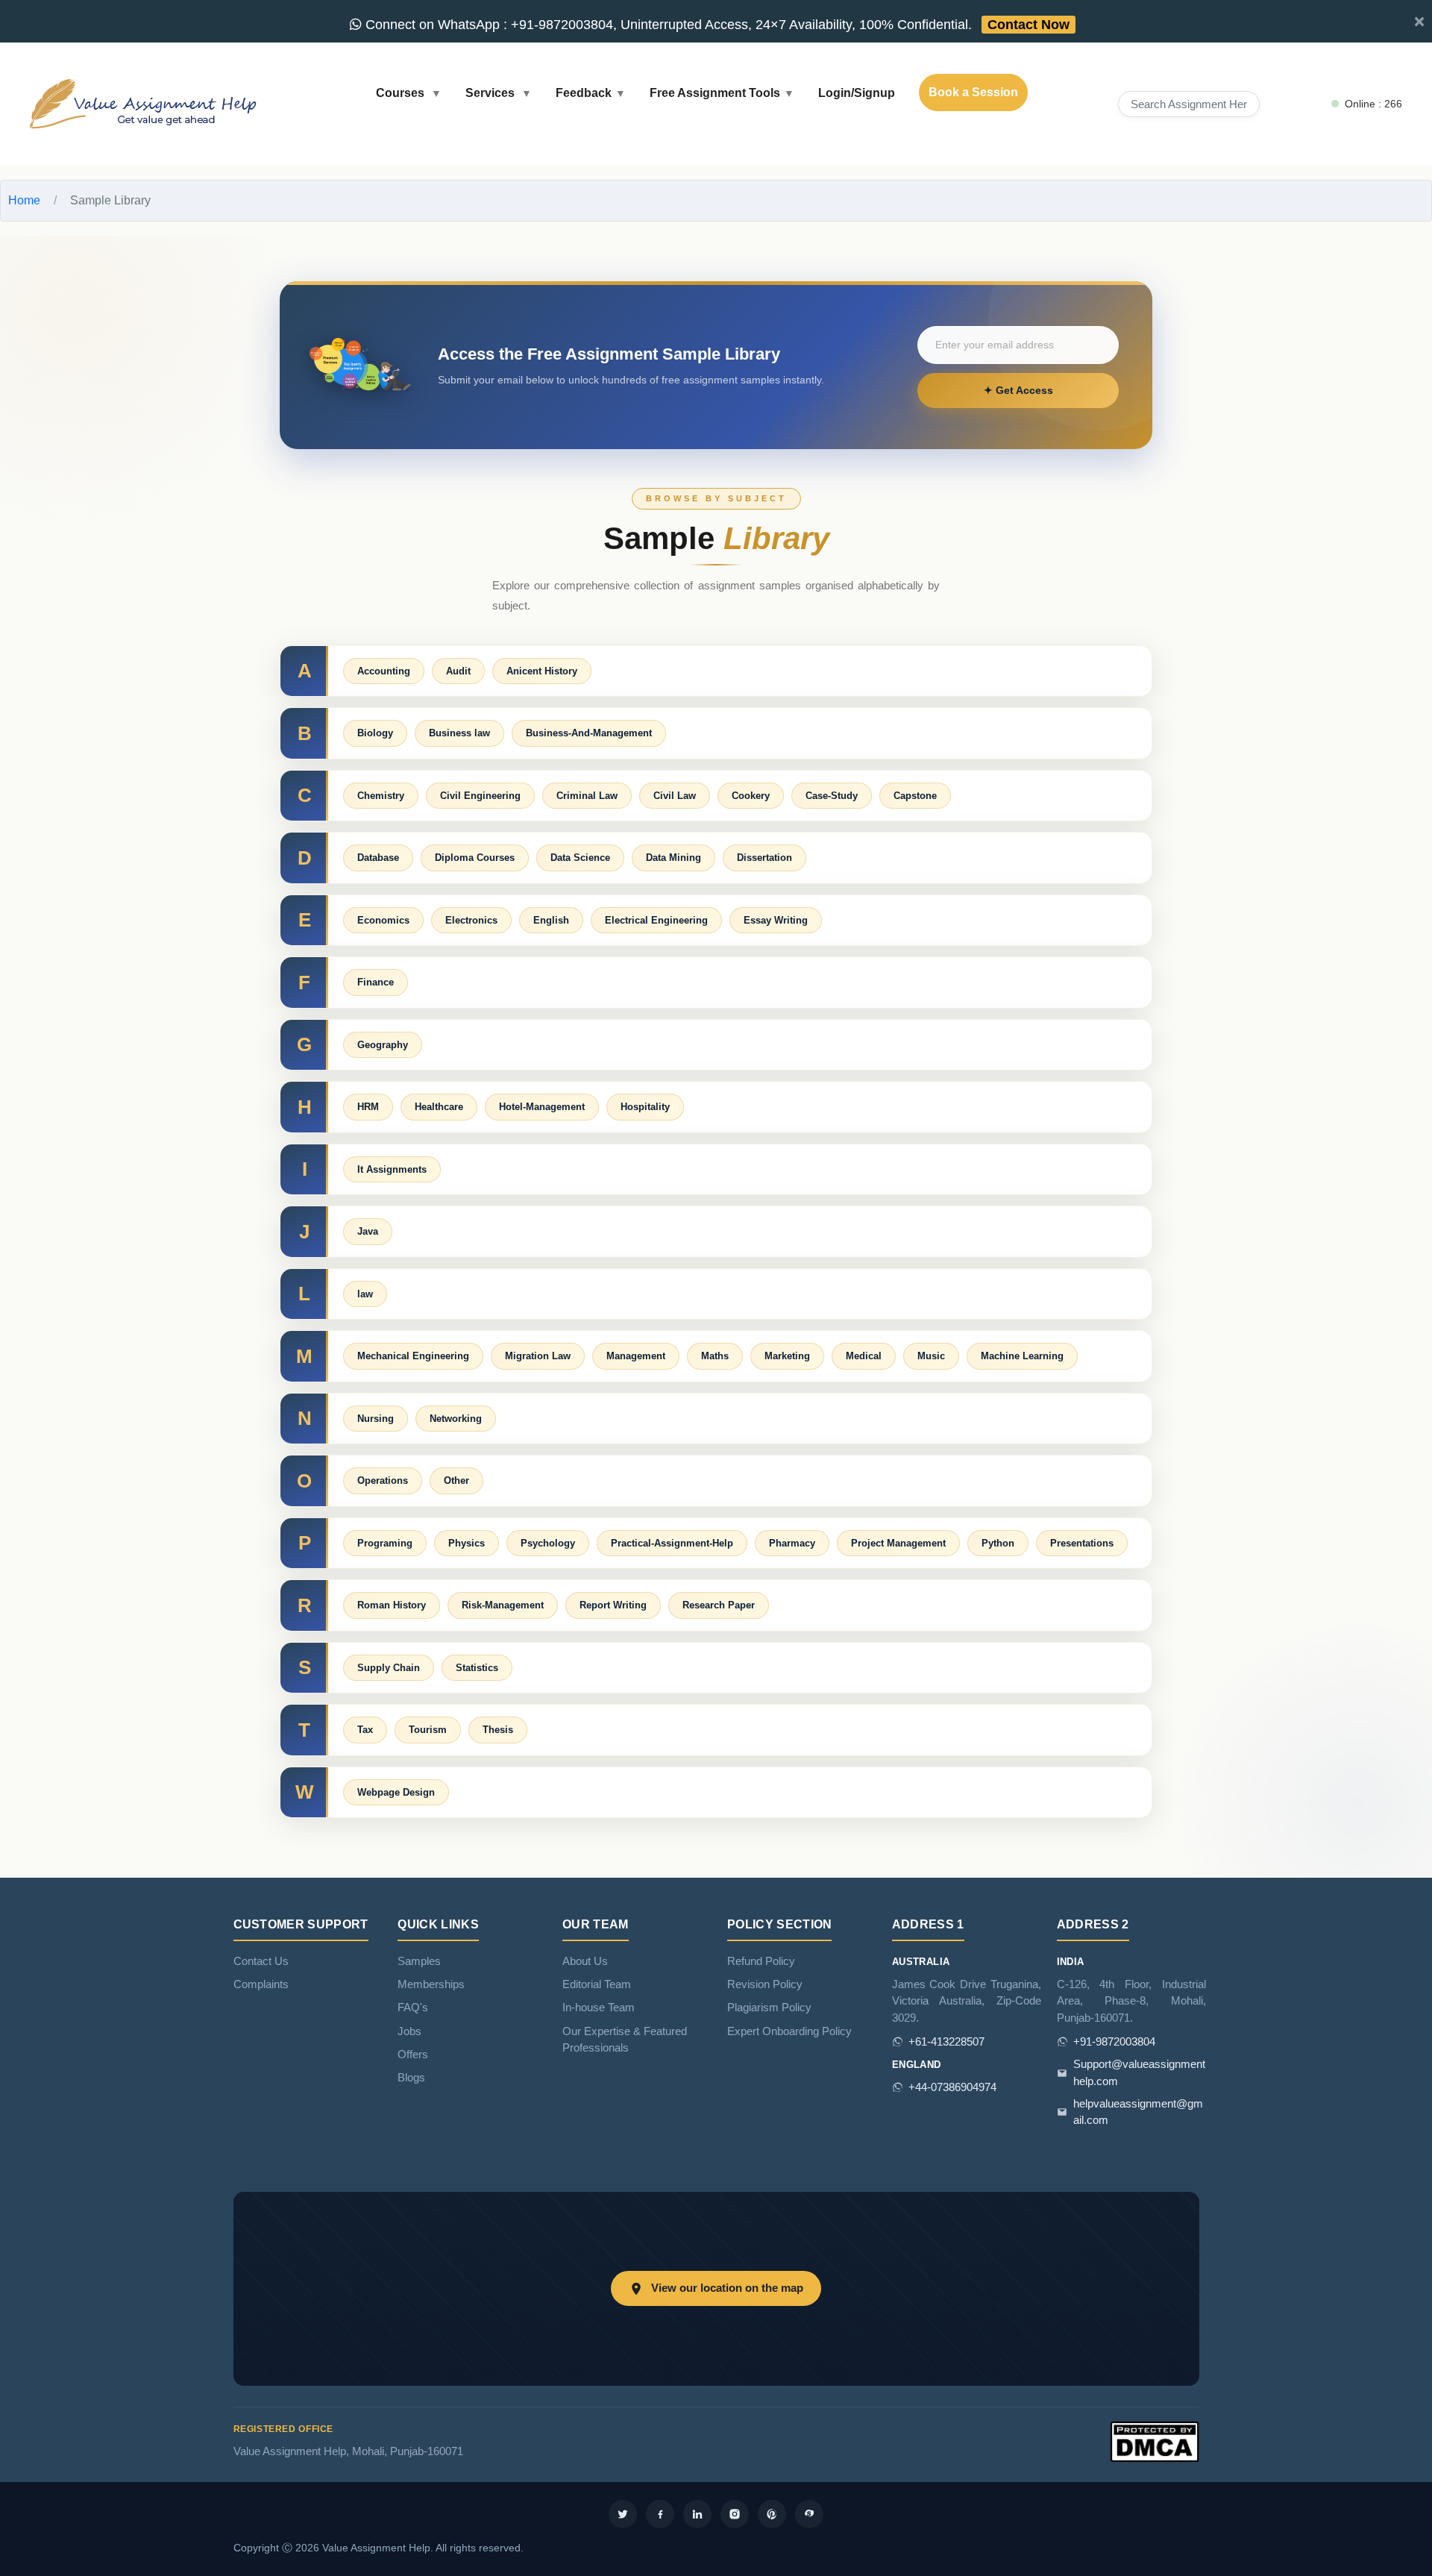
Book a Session (973, 92)
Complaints (261, 1984)
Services (492, 93)
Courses (402, 93)
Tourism (428, 1730)
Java (368, 1231)
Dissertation (764, 858)
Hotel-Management (542, 1107)
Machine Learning (1022, 1356)
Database (378, 858)
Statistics (477, 1668)
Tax (365, 1730)
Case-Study (832, 796)
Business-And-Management (589, 733)
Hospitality (645, 1107)
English (551, 920)
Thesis (498, 1730)
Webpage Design (396, 1792)
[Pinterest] (772, 2514)
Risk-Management (503, 1605)
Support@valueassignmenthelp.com (1139, 2072)
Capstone (915, 796)
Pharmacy (792, 1543)
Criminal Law (587, 796)
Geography (383, 1045)
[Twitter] (623, 2514)
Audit (458, 671)
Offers (413, 2055)
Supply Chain (389, 1668)
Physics (467, 1543)
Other (456, 1480)
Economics (383, 920)
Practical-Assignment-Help (672, 1543)
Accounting (384, 671)
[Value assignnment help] (146, 103)
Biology (375, 733)
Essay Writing (776, 920)
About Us (585, 1961)
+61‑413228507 (946, 2042)
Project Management (898, 1543)
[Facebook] (660, 2514)
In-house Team (599, 2008)
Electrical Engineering (656, 920)
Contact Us (261, 1961)
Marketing (787, 1356)
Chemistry (381, 796)
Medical (864, 1356)
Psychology (548, 1543)
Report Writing (613, 1605)
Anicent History (542, 671)
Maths (715, 1356)
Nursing (376, 1419)
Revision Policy (765, 1984)
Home (24, 200)
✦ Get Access (1018, 390)
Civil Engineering (480, 796)
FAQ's (413, 2008)
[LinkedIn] (697, 2514)
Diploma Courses (475, 858)
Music (931, 1356)
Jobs (409, 2031)
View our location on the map (727, 2288)
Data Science (580, 858)
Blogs (411, 2078)
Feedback (584, 93)
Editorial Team (597, 1984)
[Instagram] (735, 2514)
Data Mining (673, 858)
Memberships (431, 1984)
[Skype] (809, 2514)
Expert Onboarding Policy (789, 2031)
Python (998, 1543)
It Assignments (392, 1169)
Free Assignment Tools (715, 93)
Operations (383, 1480)
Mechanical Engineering (413, 1356)
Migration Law (538, 1356)
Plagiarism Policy (769, 2008)
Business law (459, 733)
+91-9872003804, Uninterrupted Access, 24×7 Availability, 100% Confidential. (716, 25)
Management (636, 1356)
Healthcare (439, 1107)
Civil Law (675, 796)
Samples (419, 1961)
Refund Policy (761, 1961)
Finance (376, 982)
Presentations (1082, 1543)
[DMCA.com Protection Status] (1155, 2441)
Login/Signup (857, 93)
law (365, 1294)
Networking (456, 1419)
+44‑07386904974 (952, 2087)
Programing (385, 1543)
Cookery (751, 796)
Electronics (471, 920)
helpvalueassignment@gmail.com (1138, 2112)
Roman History (392, 1605)
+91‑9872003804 (1114, 2042)
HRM (368, 1107)
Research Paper (719, 1605)
